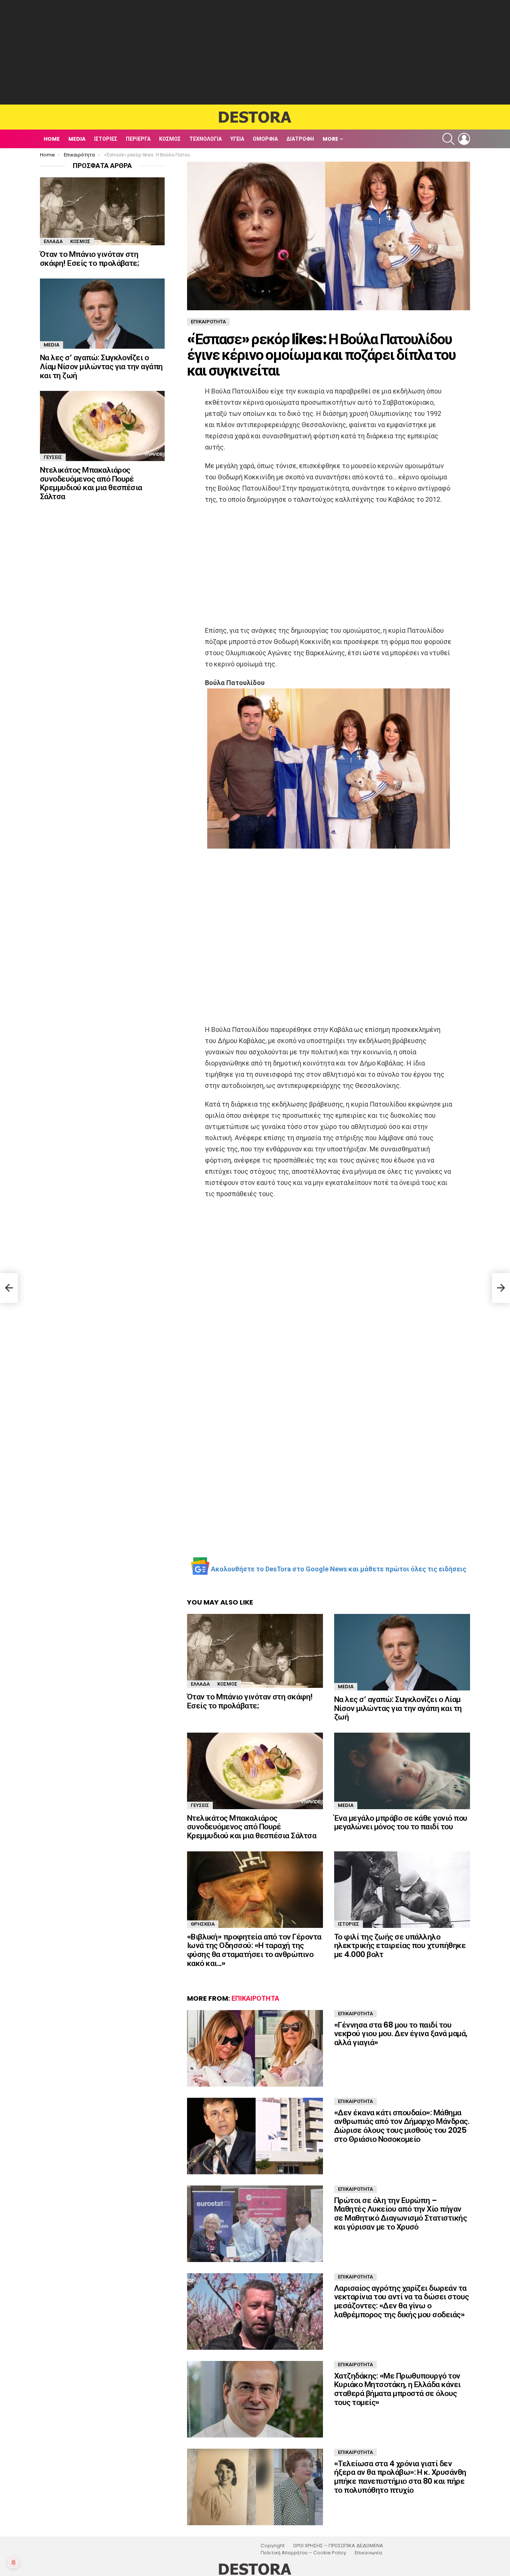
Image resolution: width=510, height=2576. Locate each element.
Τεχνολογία (206, 139)
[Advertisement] (255, 52)
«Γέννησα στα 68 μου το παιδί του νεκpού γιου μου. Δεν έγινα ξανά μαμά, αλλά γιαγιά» (401, 2034)
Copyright (273, 2546)
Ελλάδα (200, 1684)
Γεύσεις (200, 1805)
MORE (330, 139)
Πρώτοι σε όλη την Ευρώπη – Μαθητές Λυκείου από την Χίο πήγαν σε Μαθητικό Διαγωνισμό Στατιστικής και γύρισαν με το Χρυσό (400, 2213)
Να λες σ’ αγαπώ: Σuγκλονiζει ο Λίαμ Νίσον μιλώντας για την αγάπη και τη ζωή (398, 1708)
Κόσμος (170, 139)
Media (77, 139)
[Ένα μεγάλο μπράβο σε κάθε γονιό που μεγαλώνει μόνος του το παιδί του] (402, 1771)
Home (52, 139)
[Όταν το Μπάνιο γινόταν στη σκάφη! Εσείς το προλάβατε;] (255, 1651)
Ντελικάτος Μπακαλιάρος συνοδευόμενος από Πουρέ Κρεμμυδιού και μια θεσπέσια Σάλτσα (252, 1827)
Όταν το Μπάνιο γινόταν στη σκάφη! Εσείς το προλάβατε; (250, 1701)
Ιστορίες (106, 139)
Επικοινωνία (368, 2553)
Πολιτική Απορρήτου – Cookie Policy (303, 2553)
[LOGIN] (464, 139)
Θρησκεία (203, 1924)
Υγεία (237, 139)
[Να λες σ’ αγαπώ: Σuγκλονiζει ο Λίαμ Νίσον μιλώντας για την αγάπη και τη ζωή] (402, 1652)
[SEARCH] (448, 139)
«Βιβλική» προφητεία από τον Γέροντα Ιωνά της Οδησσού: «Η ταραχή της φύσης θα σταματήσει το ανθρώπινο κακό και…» (254, 1950)
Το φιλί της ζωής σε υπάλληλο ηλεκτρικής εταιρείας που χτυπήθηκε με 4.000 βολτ (400, 1945)
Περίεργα (138, 139)
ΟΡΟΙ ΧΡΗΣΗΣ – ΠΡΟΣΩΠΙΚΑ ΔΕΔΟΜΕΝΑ (338, 2546)
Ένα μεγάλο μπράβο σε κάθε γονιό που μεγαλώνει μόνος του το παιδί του (401, 1822)
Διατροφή (300, 139)
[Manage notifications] (13, 2563)
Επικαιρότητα (255, 1998)
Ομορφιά (265, 139)
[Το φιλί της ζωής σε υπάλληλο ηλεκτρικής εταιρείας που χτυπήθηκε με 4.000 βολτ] (402, 1890)
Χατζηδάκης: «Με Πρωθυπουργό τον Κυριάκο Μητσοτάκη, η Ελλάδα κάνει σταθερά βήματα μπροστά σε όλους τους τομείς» (397, 2389)
